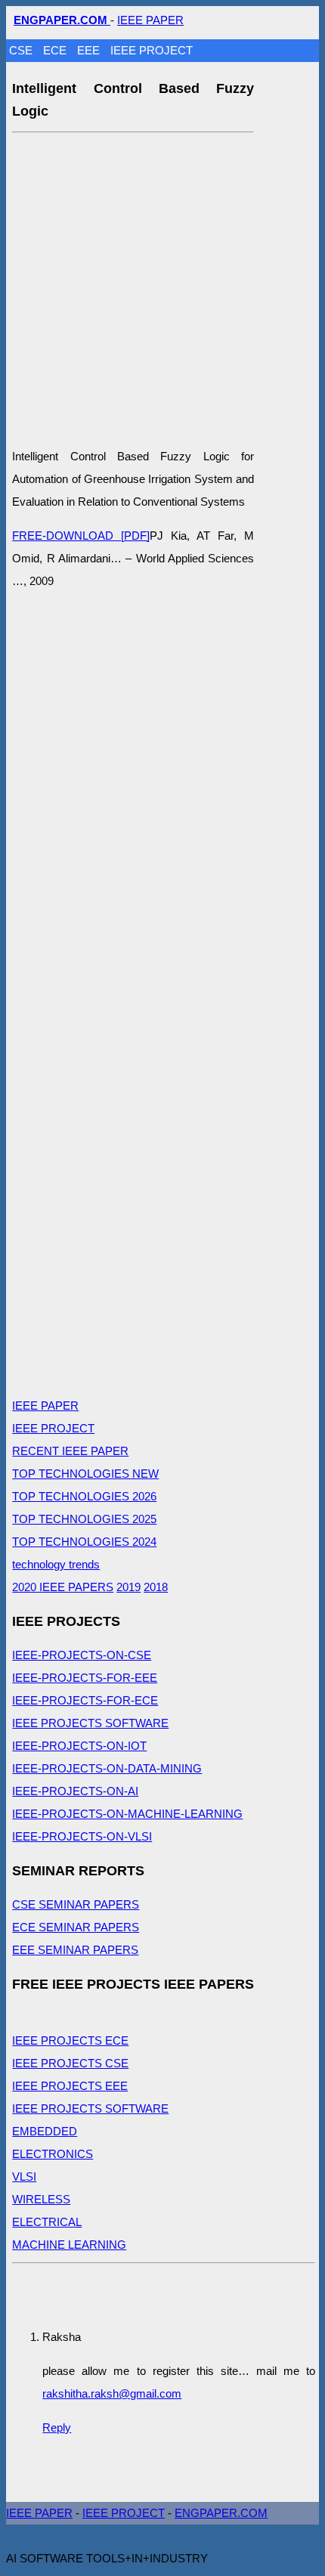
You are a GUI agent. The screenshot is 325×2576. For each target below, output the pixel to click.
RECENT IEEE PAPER (70, 1451)
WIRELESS (41, 2199)
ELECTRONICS (53, 2154)
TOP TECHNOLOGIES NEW (85, 1474)
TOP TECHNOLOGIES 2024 (84, 1542)
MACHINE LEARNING (69, 2245)
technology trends (56, 1564)
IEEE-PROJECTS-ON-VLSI (82, 1836)
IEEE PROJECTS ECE (70, 2040)
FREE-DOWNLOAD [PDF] (81, 536)
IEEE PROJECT (152, 50)
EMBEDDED (45, 2131)
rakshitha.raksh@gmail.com (112, 2393)
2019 (128, 1587)
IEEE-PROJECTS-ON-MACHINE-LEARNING (127, 1814)
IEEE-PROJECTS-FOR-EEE (85, 1678)
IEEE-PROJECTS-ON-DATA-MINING (107, 1768)
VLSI (24, 2177)
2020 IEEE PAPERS (63, 1587)
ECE (56, 50)
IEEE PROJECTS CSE (70, 2063)
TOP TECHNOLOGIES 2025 (84, 1519)
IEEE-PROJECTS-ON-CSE (82, 1655)
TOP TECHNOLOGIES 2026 (84, 1496)
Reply (57, 2427)
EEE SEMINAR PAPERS (75, 1950)
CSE (22, 50)
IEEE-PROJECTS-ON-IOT (79, 1746)
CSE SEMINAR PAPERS (76, 1904)
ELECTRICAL (47, 2222)
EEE (90, 50)
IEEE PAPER (150, 20)
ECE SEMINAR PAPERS (76, 1927)
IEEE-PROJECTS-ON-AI (75, 1791)
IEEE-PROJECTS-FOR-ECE (85, 1700)
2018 (156, 1587)
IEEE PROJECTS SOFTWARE (90, 1723)
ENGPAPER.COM (221, 2513)
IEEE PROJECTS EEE (70, 2086)
